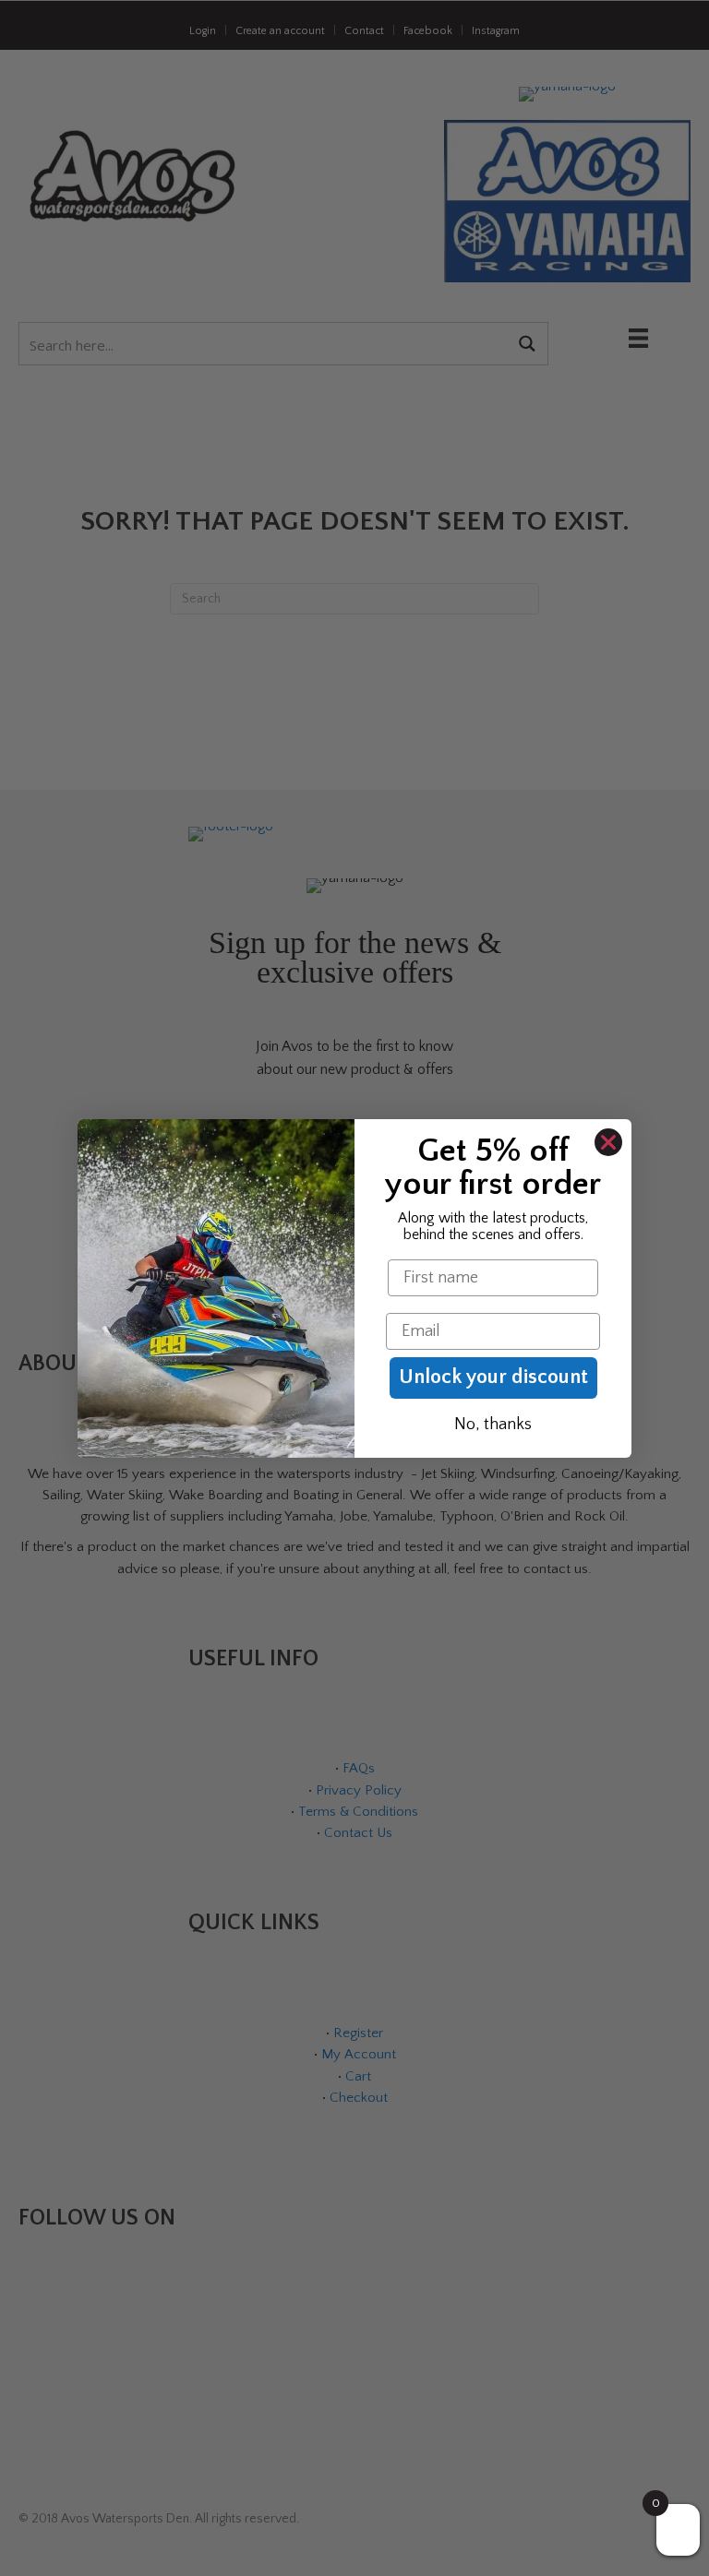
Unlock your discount (493, 1377)
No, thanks (493, 1425)
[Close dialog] (608, 1142)
